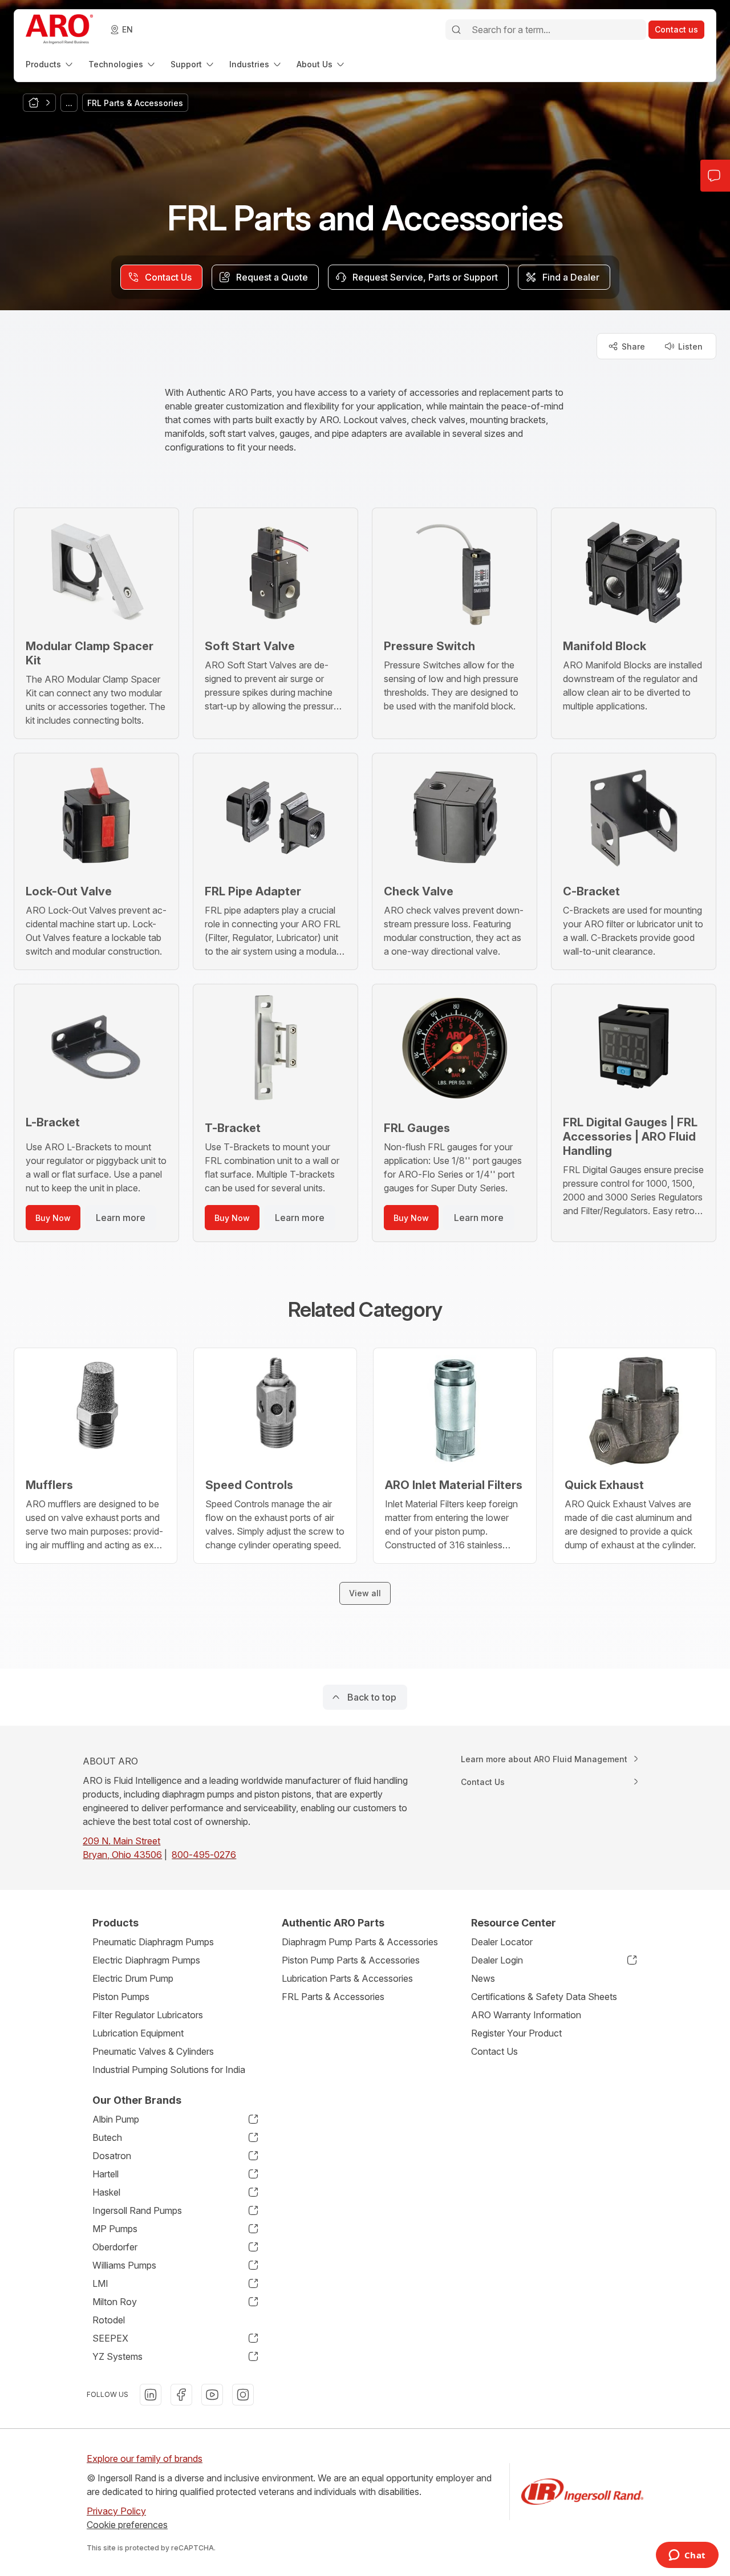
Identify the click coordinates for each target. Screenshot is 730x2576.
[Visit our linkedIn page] (151, 2395)
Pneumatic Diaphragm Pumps (153, 1942)
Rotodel (109, 2320)
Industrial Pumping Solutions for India (169, 2070)
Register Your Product (516, 2033)
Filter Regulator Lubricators (148, 2015)
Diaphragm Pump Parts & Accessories (360, 1942)
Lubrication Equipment (138, 2033)
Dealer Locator (502, 1942)
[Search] (456, 30)
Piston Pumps (121, 1997)
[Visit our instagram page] (243, 2395)
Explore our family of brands (145, 2459)
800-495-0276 (204, 1855)
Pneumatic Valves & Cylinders (153, 2051)
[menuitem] (50, 64)
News (483, 1978)
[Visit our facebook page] (181, 2395)
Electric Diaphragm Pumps (146, 1960)
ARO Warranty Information (526, 2015)
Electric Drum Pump (133, 1978)
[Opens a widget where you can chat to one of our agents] (687, 2556)
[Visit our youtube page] (212, 2395)
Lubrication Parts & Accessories (347, 1978)
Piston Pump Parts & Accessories (351, 1960)
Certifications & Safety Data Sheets (544, 1997)
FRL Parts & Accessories (333, 1997)
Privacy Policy (116, 2511)
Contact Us (494, 2051)
